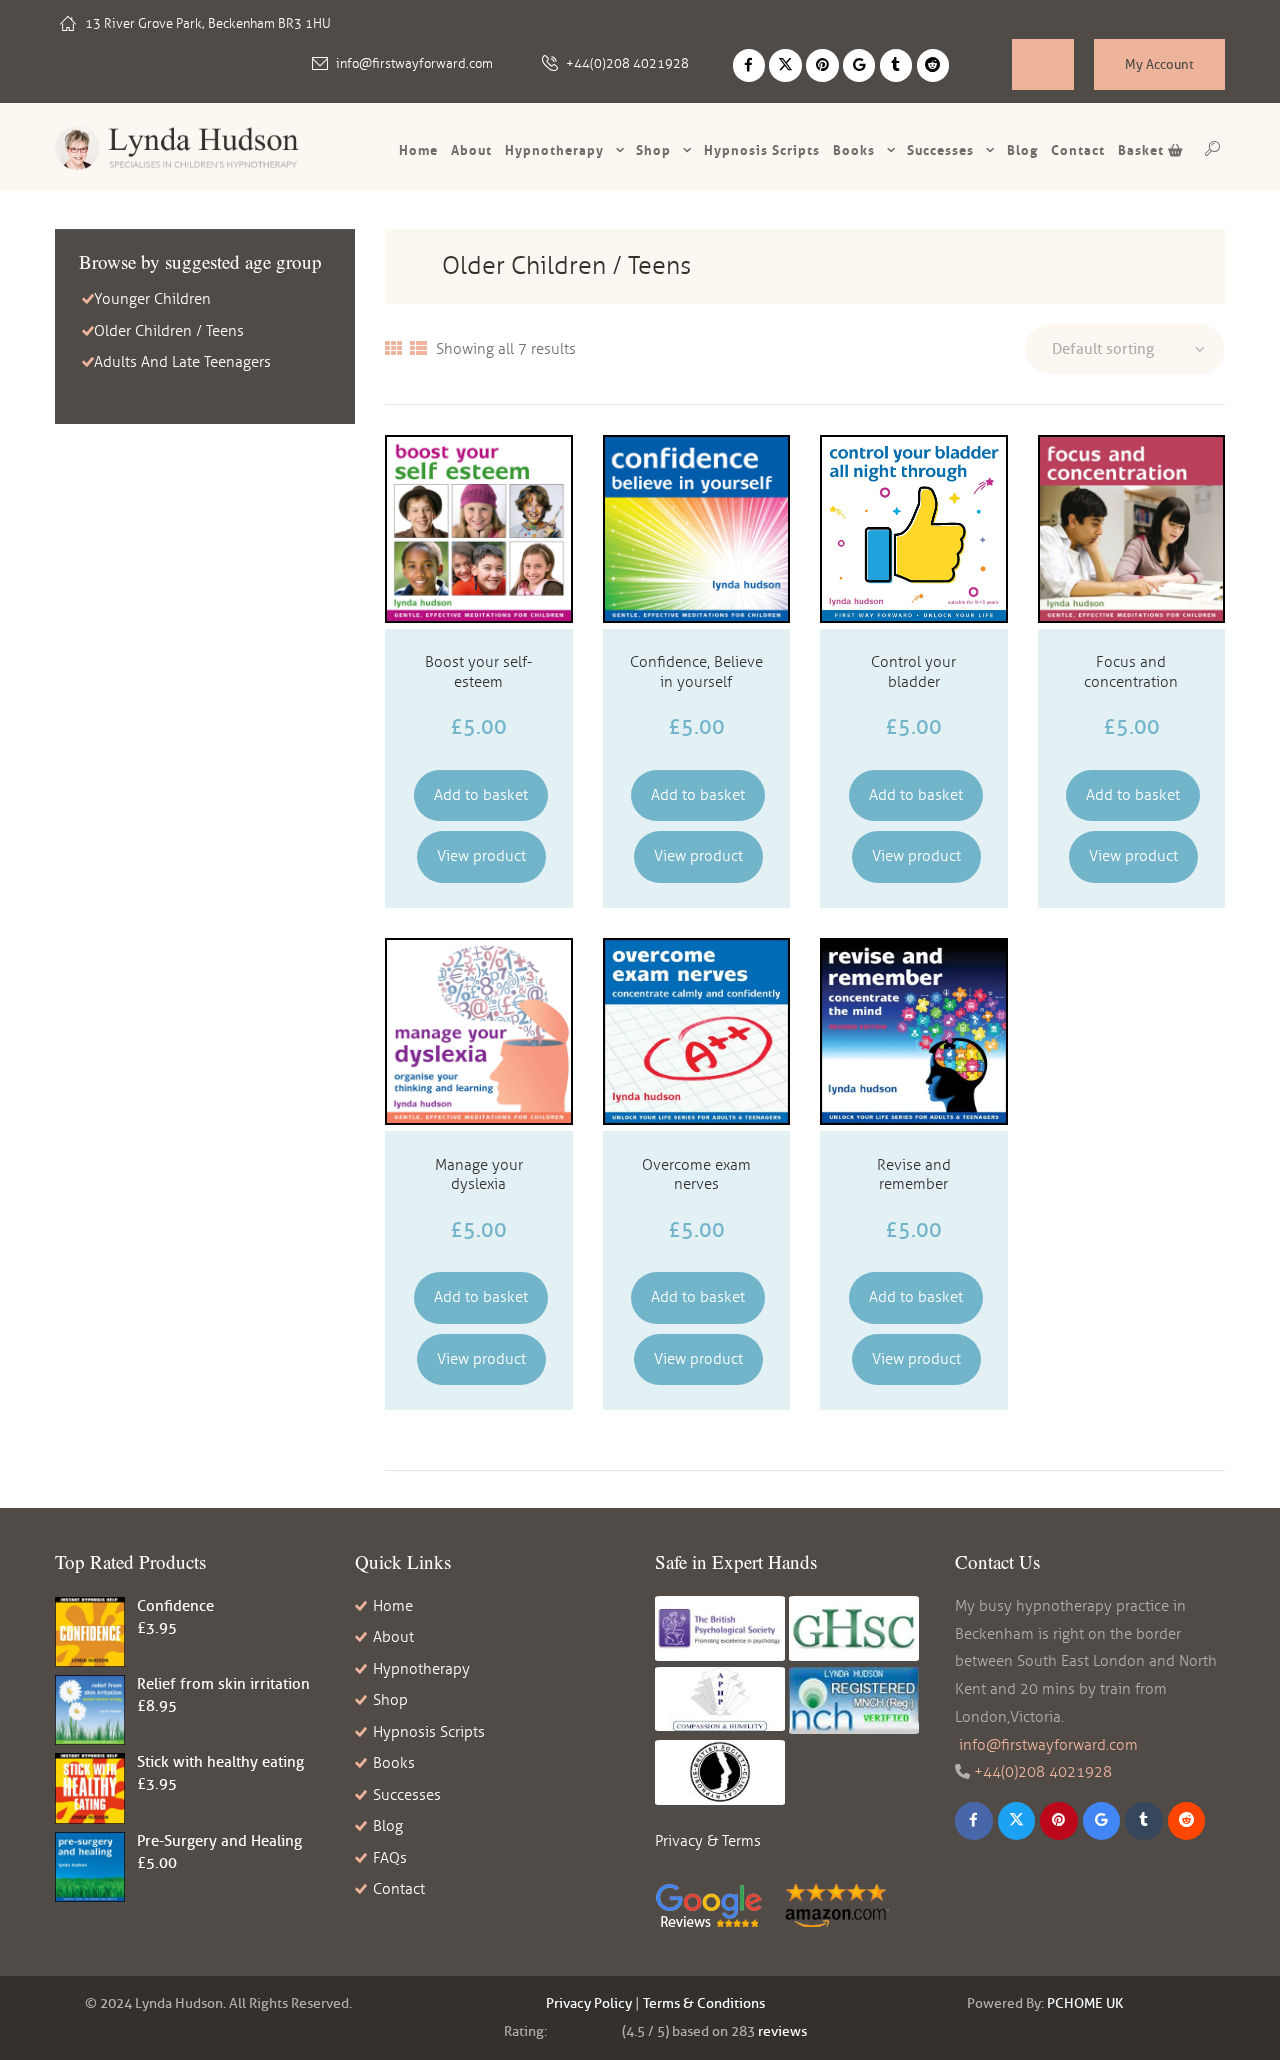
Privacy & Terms (708, 1841)
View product (481, 856)
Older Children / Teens (169, 331)
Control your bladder (913, 672)
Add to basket (481, 795)
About (471, 150)
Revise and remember (914, 1175)
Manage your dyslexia (479, 1175)
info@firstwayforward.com (414, 64)
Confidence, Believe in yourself (696, 672)
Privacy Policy (589, 2003)
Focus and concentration (1131, 672)
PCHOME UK (1085, 2003)
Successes (940, 150)
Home (418, 150)
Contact (1078, 150)
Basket (1143, 150)
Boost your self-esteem (478, 672)
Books (854, 150)
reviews (782, 2031)
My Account (1159, 64)
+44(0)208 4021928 (627, 64)
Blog (1022, 150)
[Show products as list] (418, 349)
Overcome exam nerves (696, 1175)
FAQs (390, 1858)
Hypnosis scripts (762, 150)
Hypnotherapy (554, 150)
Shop (653, 150)
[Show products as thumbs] (393, 349)
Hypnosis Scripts (429, 1732)
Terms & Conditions (704, 2003)
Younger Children (152, 299)
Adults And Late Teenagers (182, 362)
